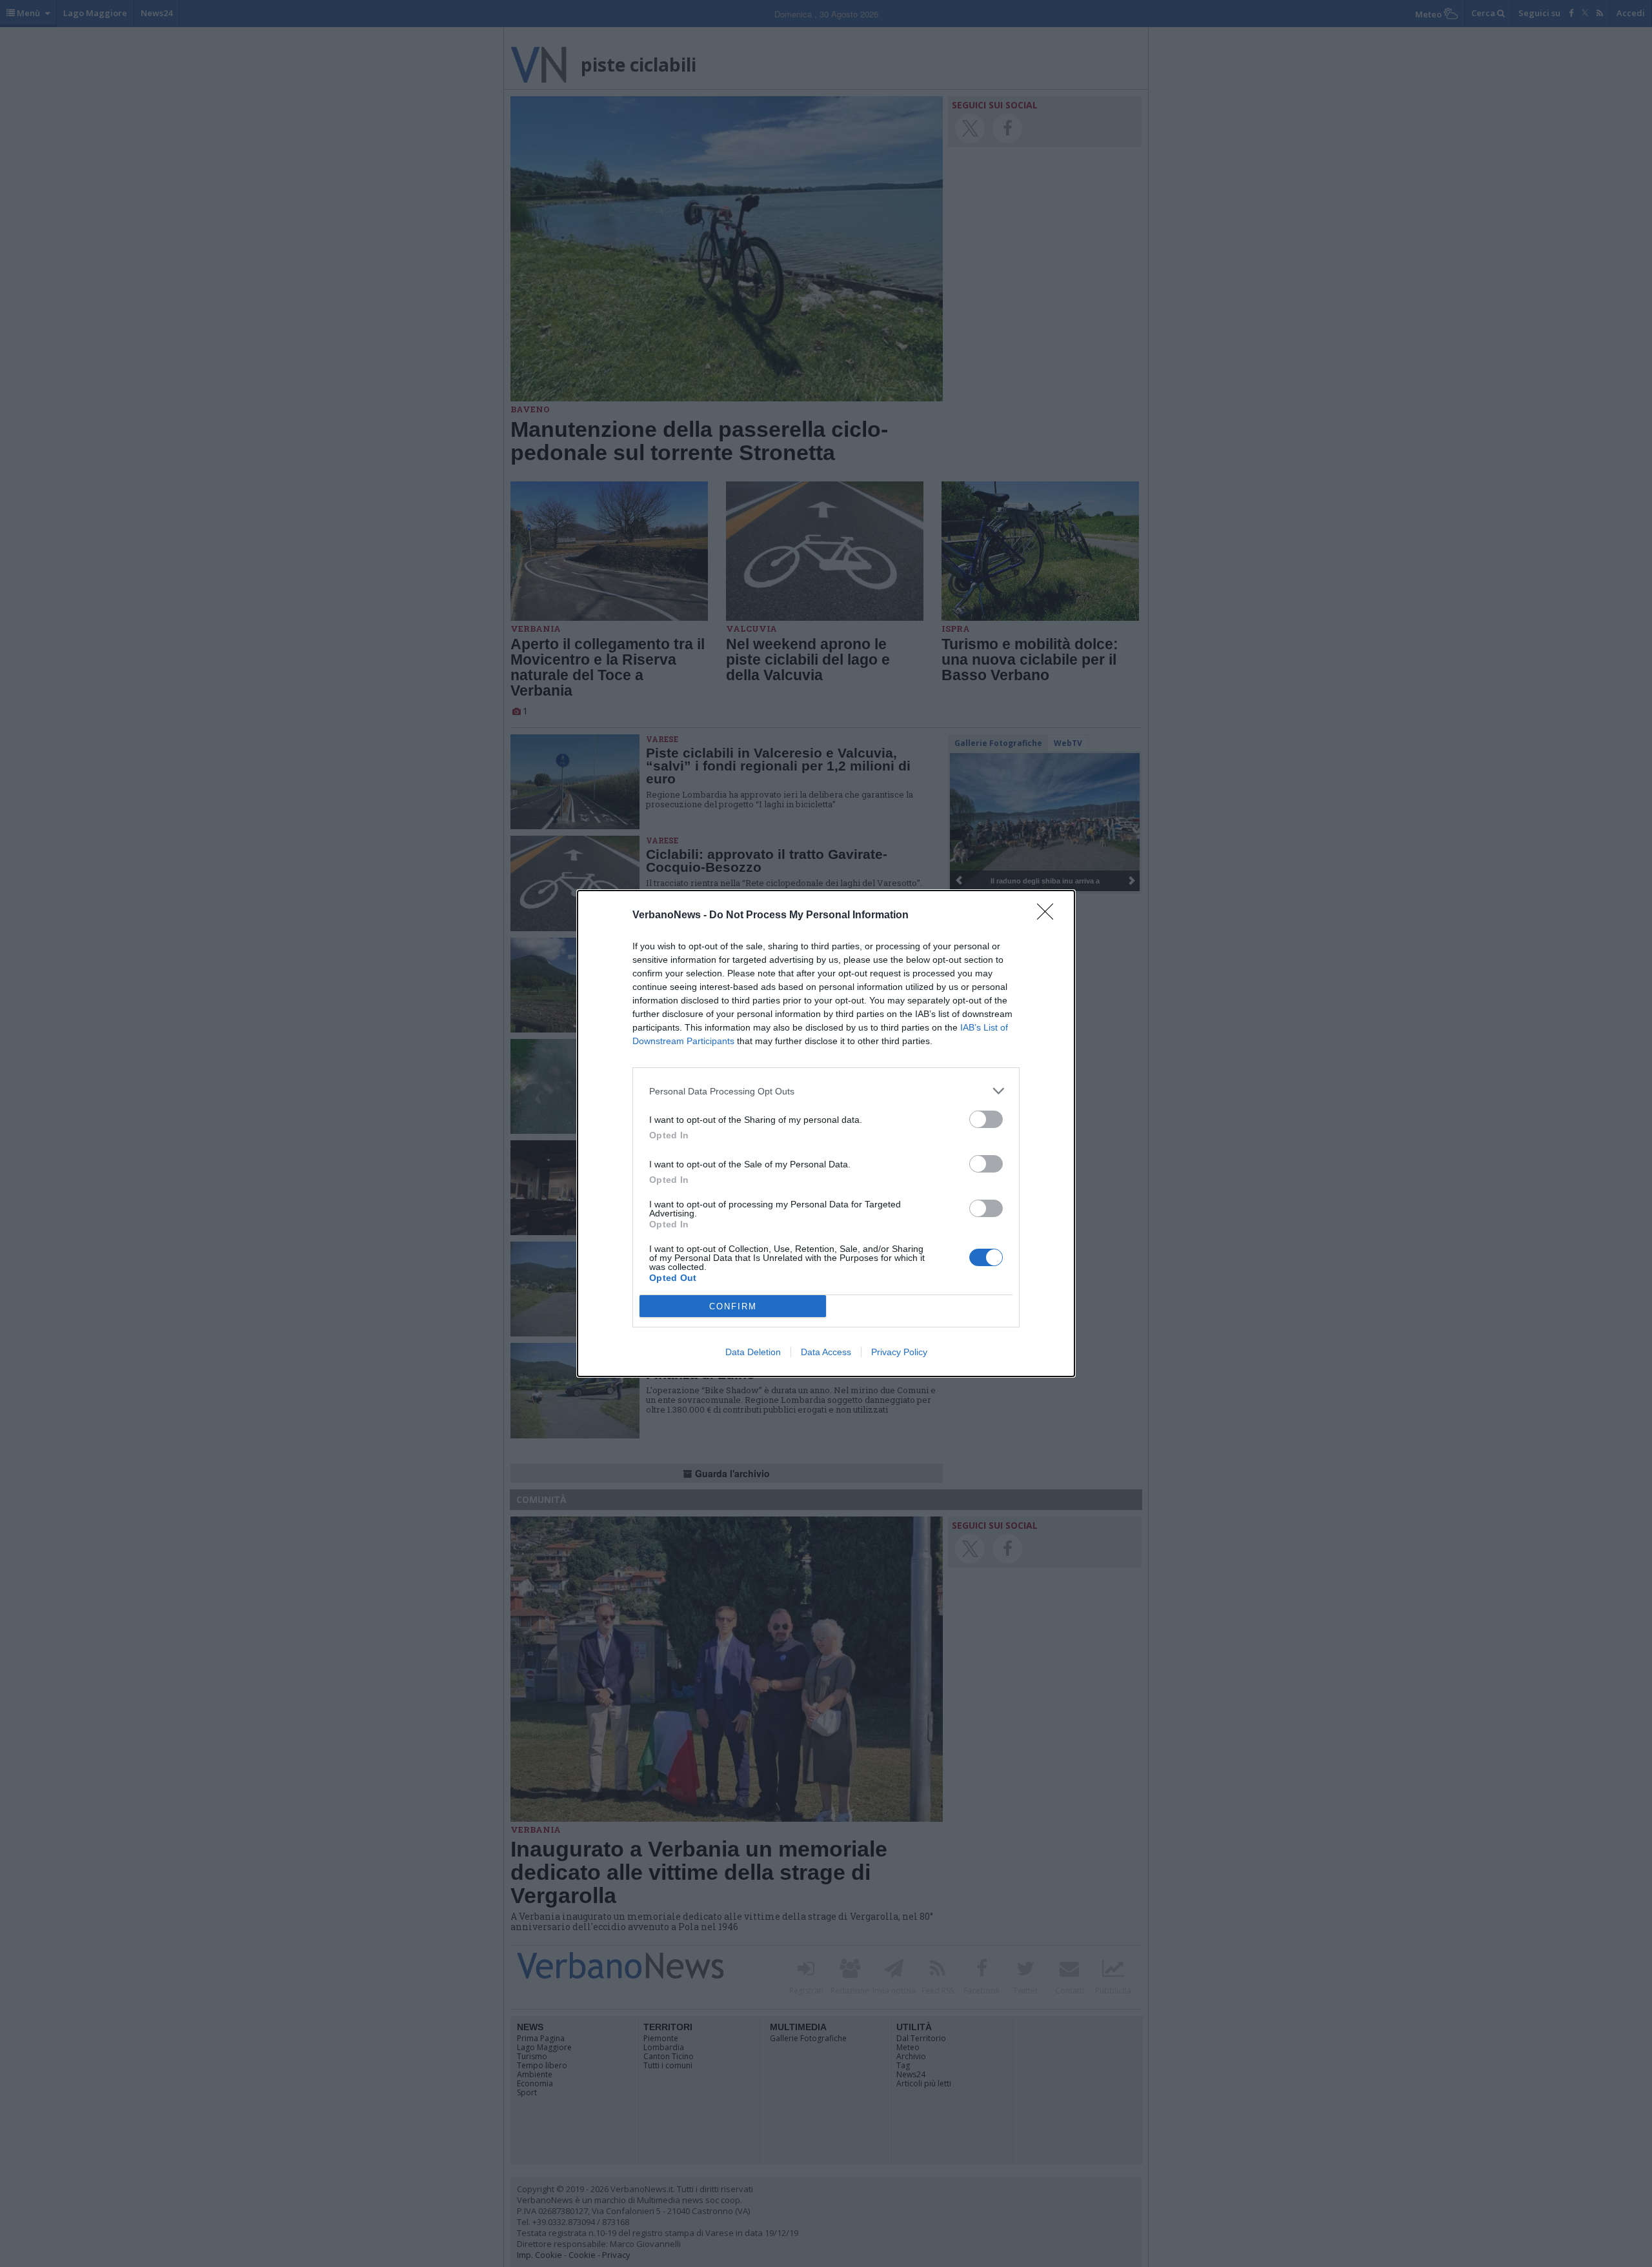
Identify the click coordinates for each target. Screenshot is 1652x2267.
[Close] (1049, 916)
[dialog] (826, 1133)
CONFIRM (733, 1306)
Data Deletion (753, 1352)
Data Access (826, 1352)
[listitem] (826, 1091)
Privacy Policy (899, 1352)
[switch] (986, 1119)
